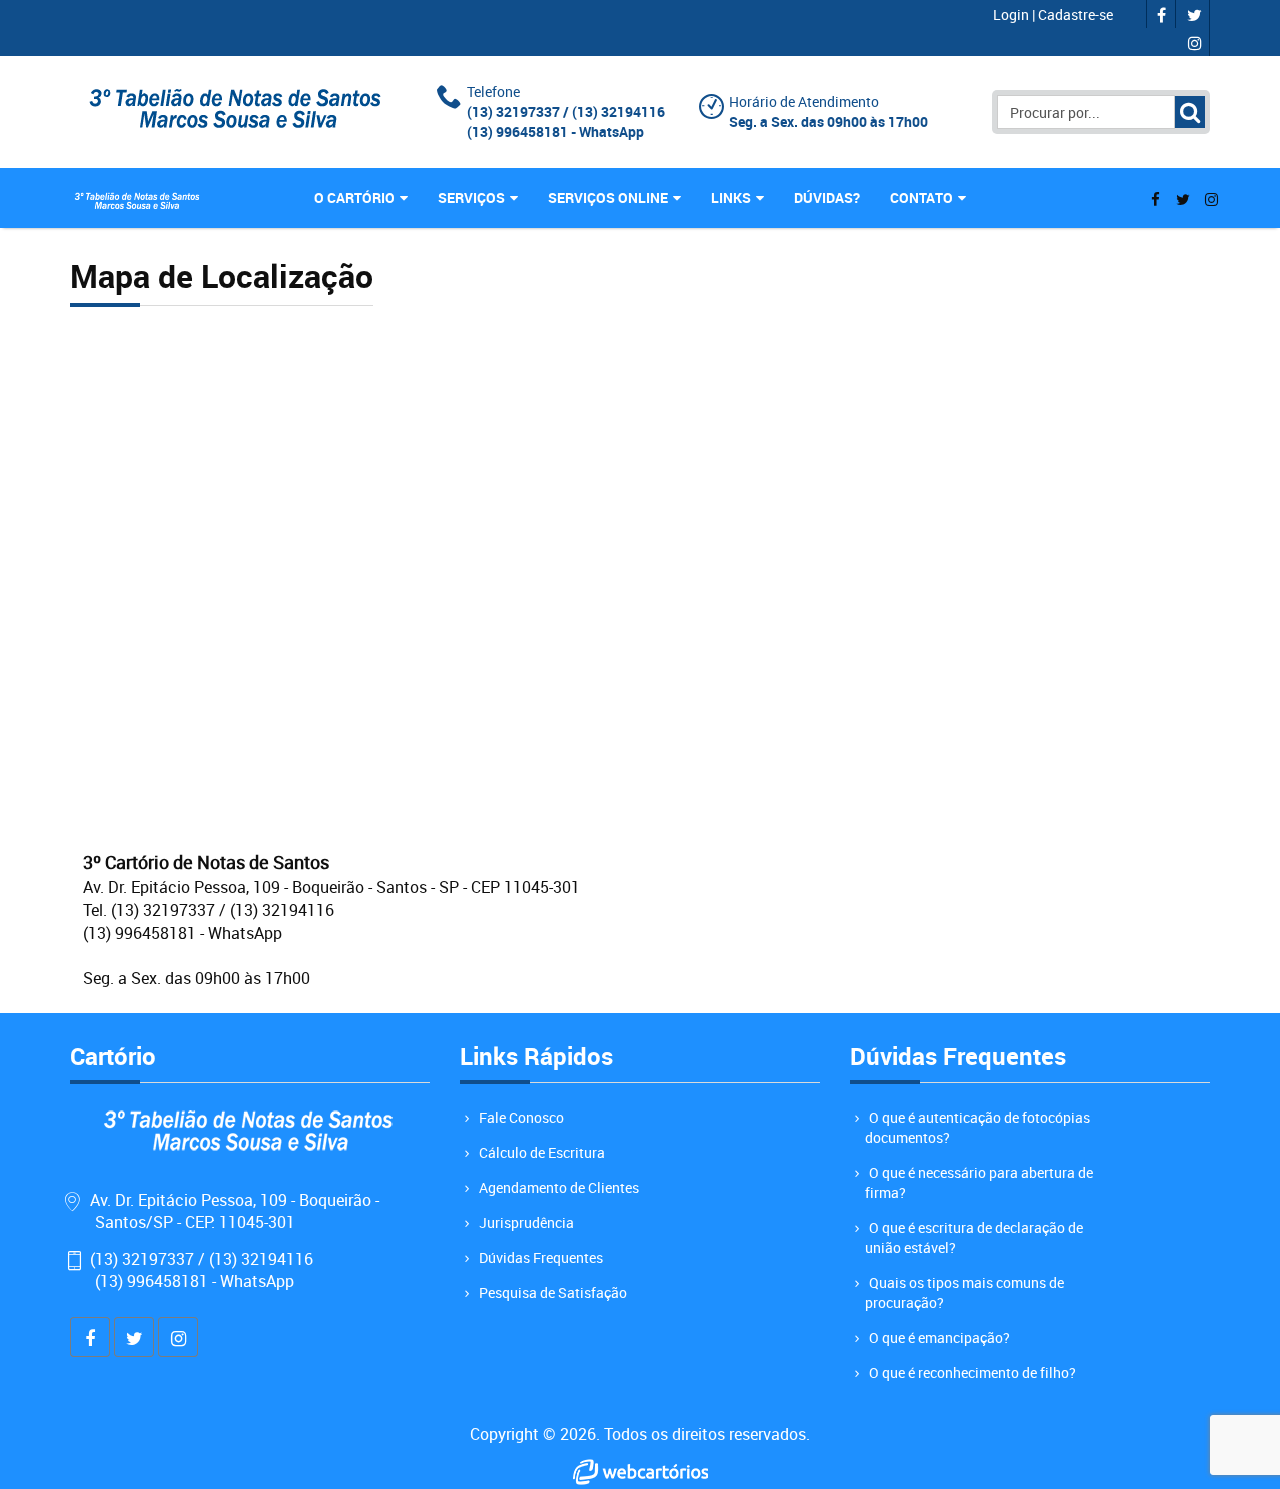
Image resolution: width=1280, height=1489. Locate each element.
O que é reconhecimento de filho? (972, 1372)
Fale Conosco (521, 1117)
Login (1012, 14)
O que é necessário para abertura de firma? (979, 1182)
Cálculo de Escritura (542, 1152)
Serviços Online (608, 197)
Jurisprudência (526, 1222)
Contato (921, 197)
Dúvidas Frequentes (541, 1257)
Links (731, 197)
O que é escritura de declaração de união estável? (974, 1237)
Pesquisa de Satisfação (553, 1292)
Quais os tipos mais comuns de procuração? (964, 1292)
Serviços (471, 197)
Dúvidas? (827, 197)
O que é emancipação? (939, 1337)
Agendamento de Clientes (559, 1187)
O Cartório (354, 197)
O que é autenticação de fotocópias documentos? (977, 1127)
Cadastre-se (1075, 14)
